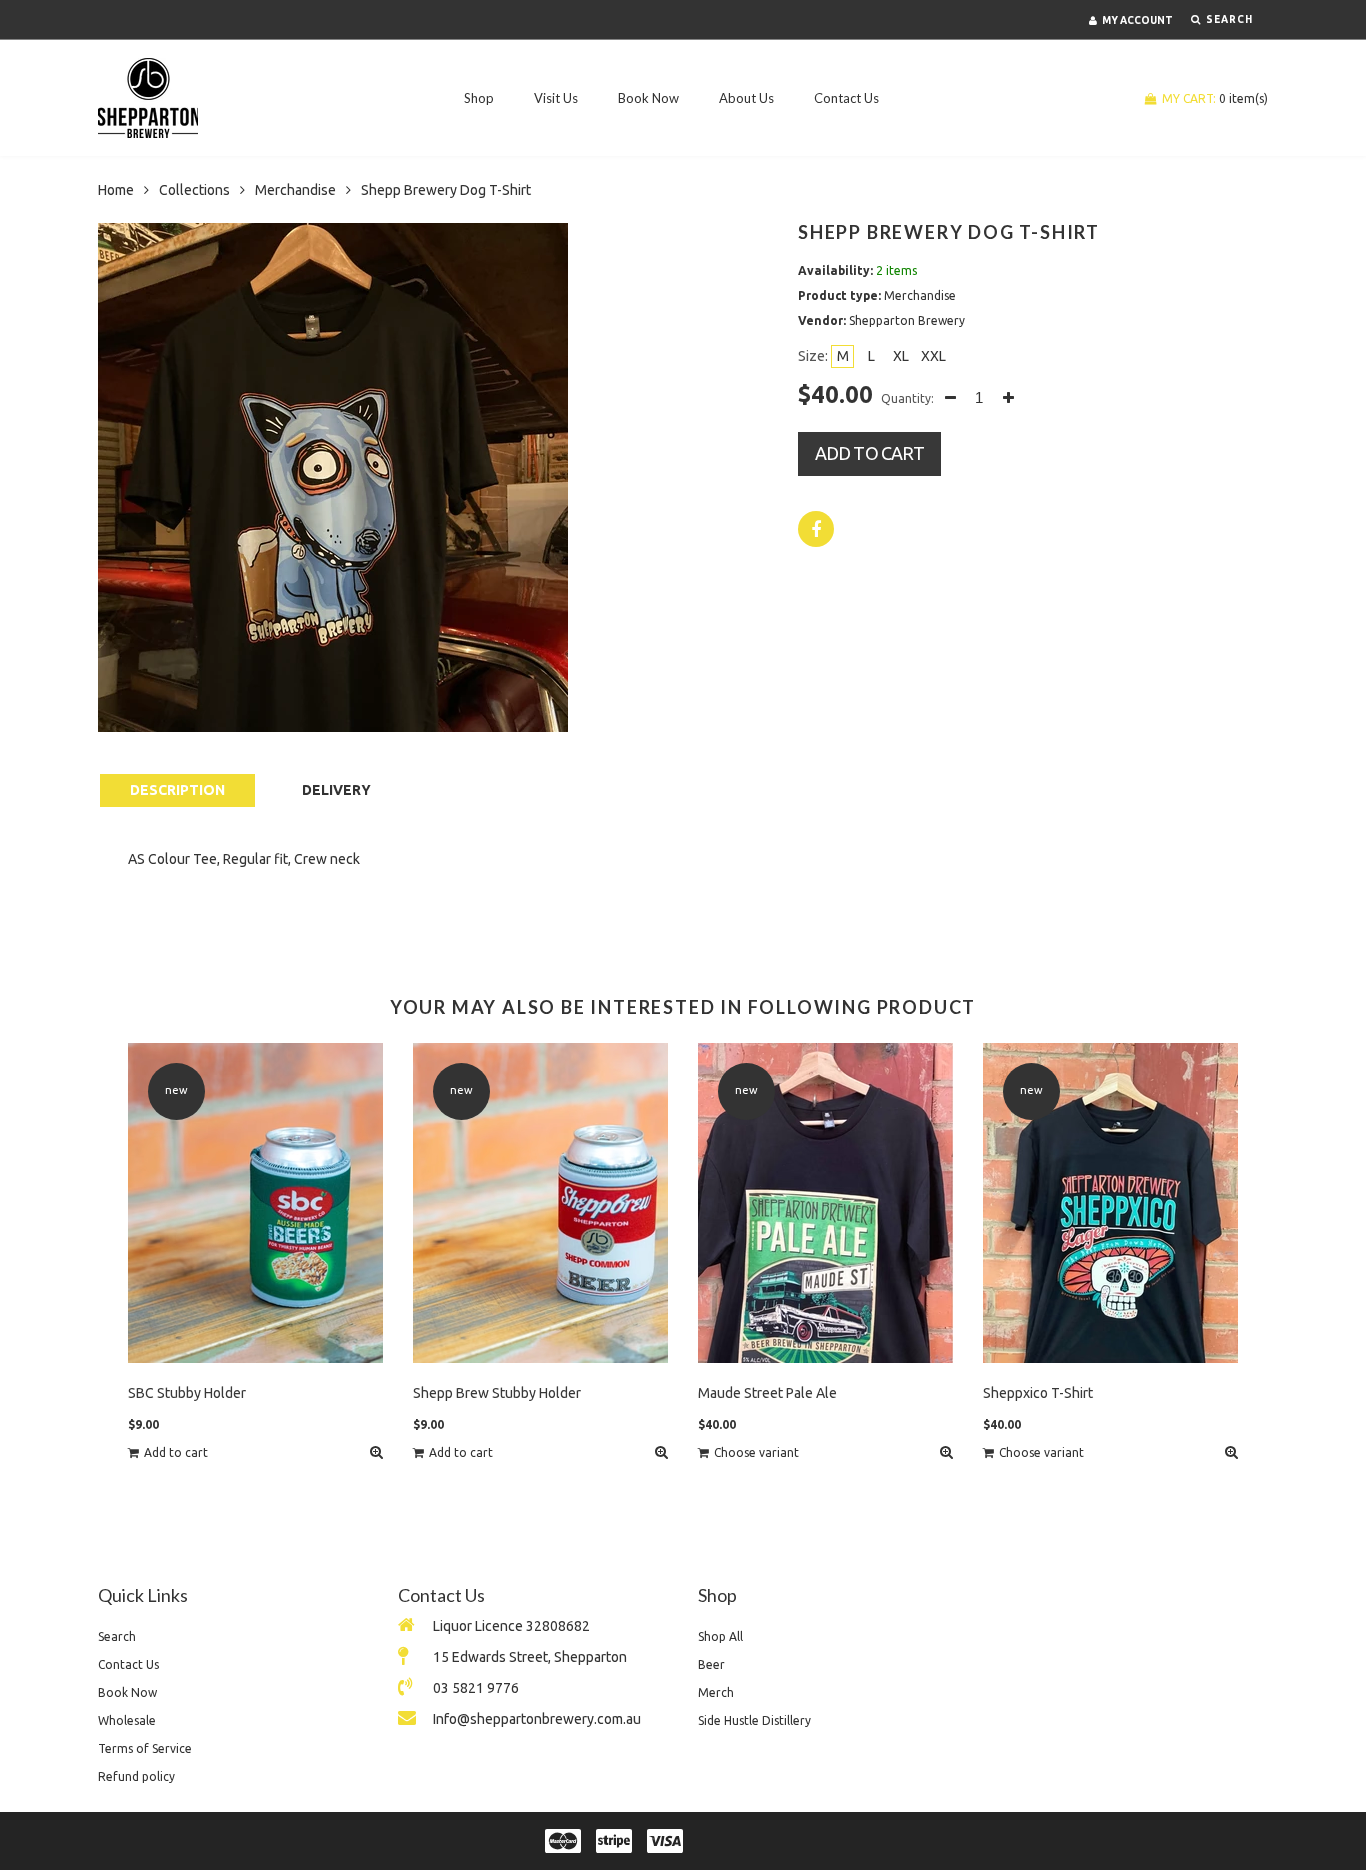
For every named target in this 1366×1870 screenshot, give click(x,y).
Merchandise (295, 190)
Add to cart (869, 453)
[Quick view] (376, 1452)
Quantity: (907, 398)
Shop (479, 98)
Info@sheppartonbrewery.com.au (537, 1719)
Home (116, 190)
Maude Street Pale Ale (767, 1393)
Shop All (720, 1636)
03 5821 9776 (476, 1688)
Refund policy (136, 1776)
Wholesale (127, 1720)
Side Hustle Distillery (754, 1720)
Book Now (648, 98)
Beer (711, 1664)
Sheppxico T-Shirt (1038, 1393)
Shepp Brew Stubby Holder (497, 1393)
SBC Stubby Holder (187, 1393)
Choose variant (756, 1452)
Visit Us (556, 98)
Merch (716, 1692)
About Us (746, 98)
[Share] (816, 529)
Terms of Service (145, 1748)
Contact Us (846, 98)
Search (117, 1636)
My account (1137, 20)
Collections (194, 190)
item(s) (1215, 98)
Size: (813, 356)
